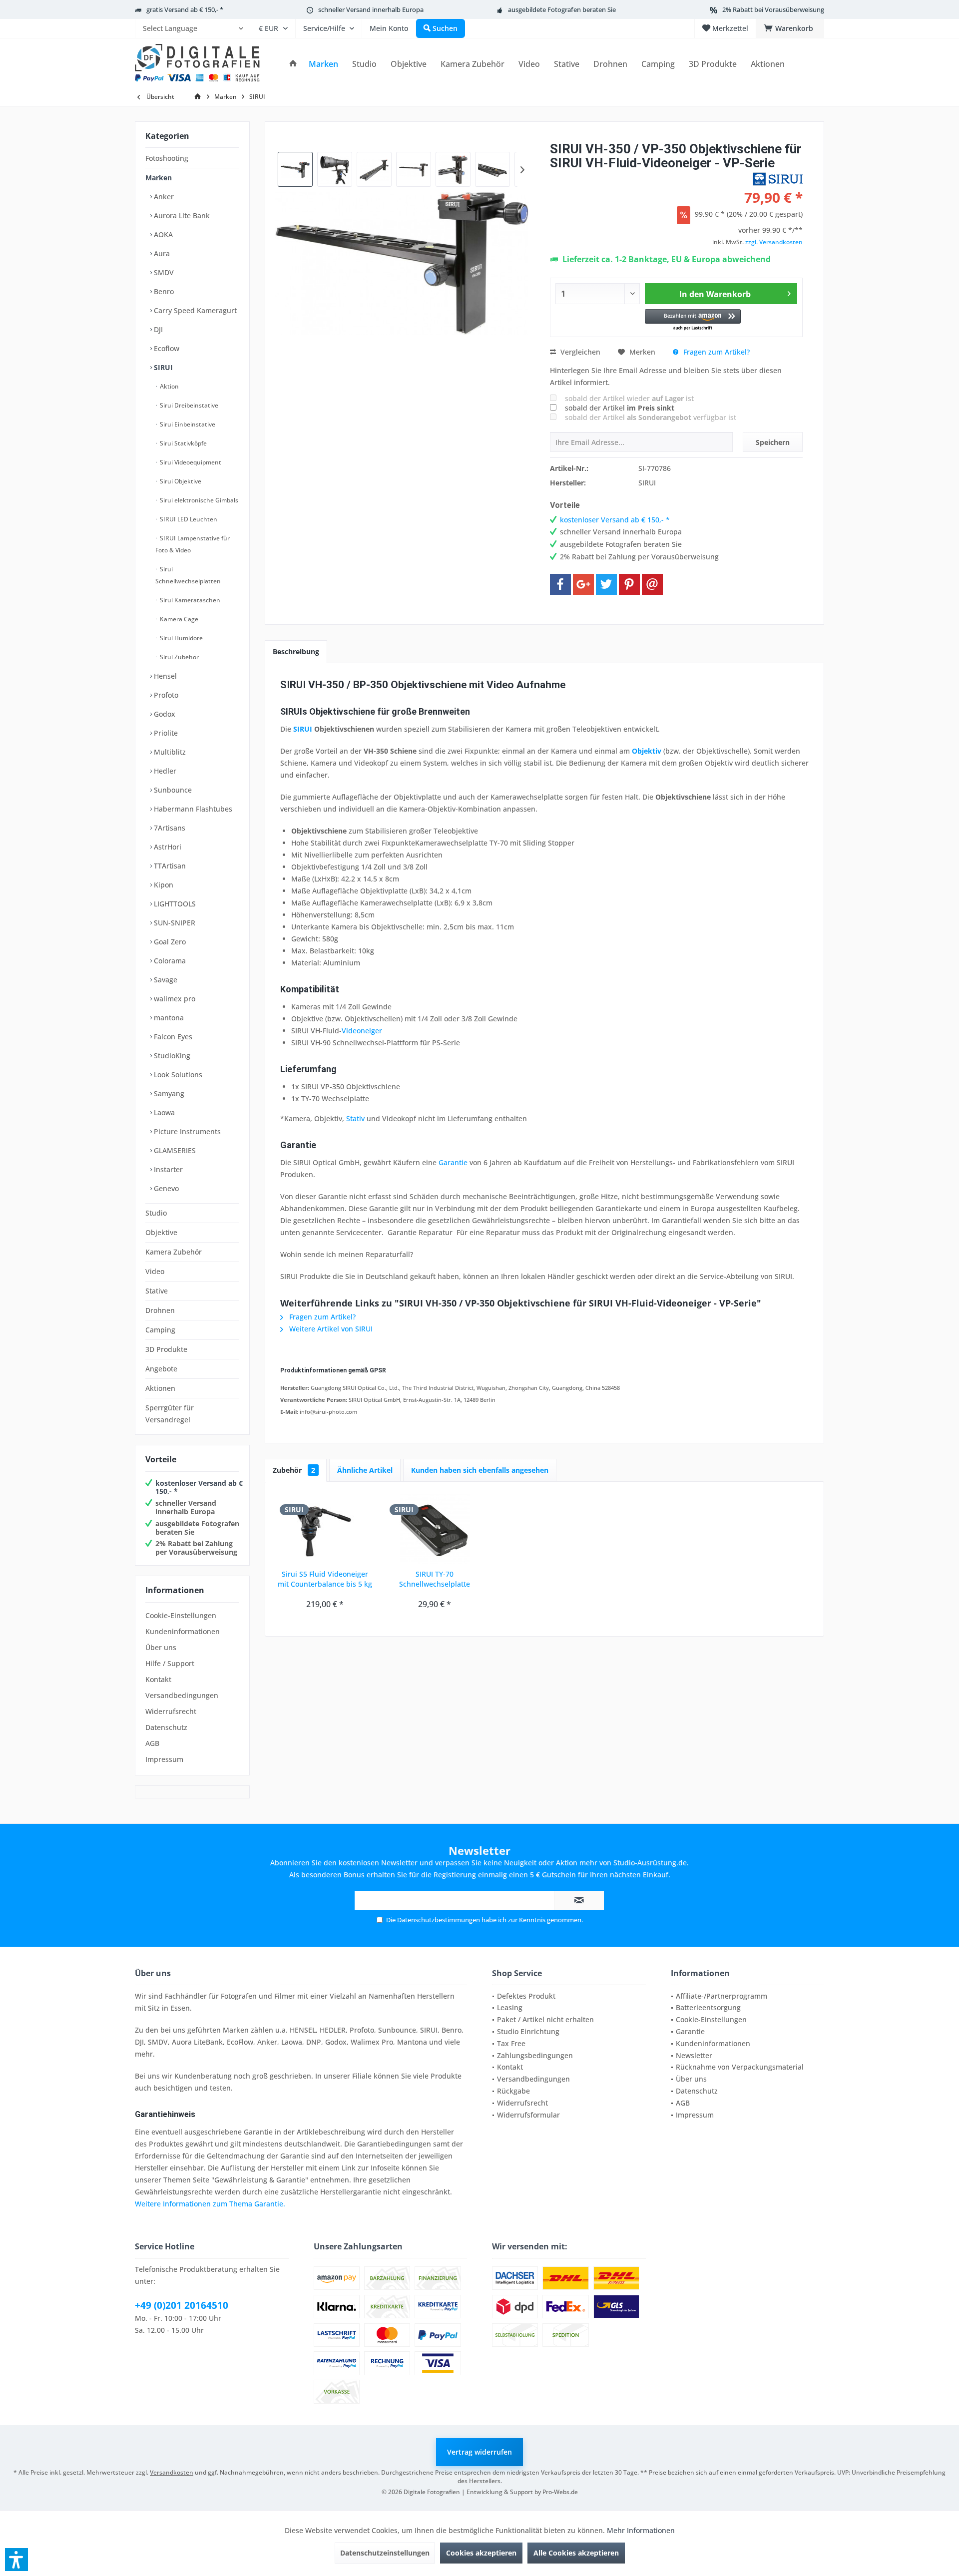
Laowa (163, 1112)
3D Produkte (166, 1349)
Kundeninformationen (183, 1631)
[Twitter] (606, 584)
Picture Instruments (186, 1131)
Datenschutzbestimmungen (439, 1920)
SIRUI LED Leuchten (188, 519)
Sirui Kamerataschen (189, 600)
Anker (163, 197)
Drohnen (160, 1310)
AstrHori (167, 847)
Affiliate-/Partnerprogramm (721, 1996)
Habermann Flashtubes (192, 809)
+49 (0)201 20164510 (182, 2305)
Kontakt (158, 1679)
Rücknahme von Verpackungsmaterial (740, 2067)
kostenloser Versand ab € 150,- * (199, 1487)
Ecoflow (166, 348)
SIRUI (162, 367)
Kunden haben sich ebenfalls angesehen (480, 1470)
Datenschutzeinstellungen (385, 2553)
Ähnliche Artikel (365, 1470)
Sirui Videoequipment (190, 462)
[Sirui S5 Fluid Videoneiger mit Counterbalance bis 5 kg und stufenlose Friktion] (325, 1529)
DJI (157, 329)
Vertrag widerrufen (479, 2452)
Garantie (453, 1162)
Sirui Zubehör (179, 657)
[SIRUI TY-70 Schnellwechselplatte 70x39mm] (435, 1529)
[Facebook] (560, 584)
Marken (159, 178)
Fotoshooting (167, 158)
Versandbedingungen (182, 1695)
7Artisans (169, 828)
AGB (152, 1743)
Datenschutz (166, 1727)
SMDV (163, 272)
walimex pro (174, 999)
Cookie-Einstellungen (181, 1615)
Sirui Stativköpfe (183, 443)
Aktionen (160, 1388)
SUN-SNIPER (174, 923)
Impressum (164, 1759)
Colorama (169, 961)
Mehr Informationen (641, 2530)
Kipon (163, 885)
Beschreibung (296, 651)
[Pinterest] (629, 584)
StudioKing (171, 1056)
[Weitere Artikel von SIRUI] (778, 179)
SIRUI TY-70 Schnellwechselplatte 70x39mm (435, 1579)
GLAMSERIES (174, 1150)
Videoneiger (362, 1031)
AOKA (162, 234)
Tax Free (511, 2043)
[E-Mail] (652, 584)
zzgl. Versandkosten (774, 242)
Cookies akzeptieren (481, 2553)
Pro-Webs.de (560, 2492)
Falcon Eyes (172, 1037)
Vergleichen (579, 352)
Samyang (168, 1093)
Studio (156, 1213)
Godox (164, 714)
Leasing (510, 2007)
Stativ (355, 1118)
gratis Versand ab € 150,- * (185, 9)
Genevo (165, 1188)
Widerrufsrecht (171, 1711)
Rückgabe (513, 2091)
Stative (157, 1291)
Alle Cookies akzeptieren (576, 2553)
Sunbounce (172, 790)
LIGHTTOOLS (174, 904)
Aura (161, 253)
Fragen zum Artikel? (716, 352)
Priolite (165, 733)
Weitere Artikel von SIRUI (330, 1329)
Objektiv (647, 751)
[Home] (293, 64)
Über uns (161, 1647)
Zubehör (294, 1470)
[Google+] (583, 584)
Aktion (169, 386)
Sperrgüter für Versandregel (170, 1414)
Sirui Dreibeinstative (188, 405)
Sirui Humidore (181, 638)
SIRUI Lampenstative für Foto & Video (193, 544)
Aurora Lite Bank (181, 215)
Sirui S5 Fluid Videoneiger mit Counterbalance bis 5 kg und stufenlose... (325, 1579)
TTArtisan (169, 866)
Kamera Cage (178, 619)
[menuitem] (193, 28)
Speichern (773, 442)
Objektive (161, 1232)
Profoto (165, 695)
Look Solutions (177, 1074)
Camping (160, 1330)
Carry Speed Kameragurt (194, 310)
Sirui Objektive (180, 481)
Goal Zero (169, 942)
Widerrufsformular (528, 2115)
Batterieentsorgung (708, 2007)
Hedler (164, 771)
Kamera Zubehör (174, 1252)
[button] (693, 320)
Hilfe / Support (170, 1663)
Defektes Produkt (526, 1996)
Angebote (161, 1369)
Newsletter (694, 2055)
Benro (163, 291)
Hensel (164, 676)
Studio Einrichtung (528, 2031)
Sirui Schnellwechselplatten (188, 575)
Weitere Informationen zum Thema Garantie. (210, 2204)
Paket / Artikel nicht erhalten (545, 2019)
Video (155, 1271)
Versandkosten (172, 2472)
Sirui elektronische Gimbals (198, 500)
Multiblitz (169, 752)
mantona (168, 1018)
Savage (165, 980)
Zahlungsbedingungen (535, 2055)
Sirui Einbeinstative (187, 424)
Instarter (167, 1169)
